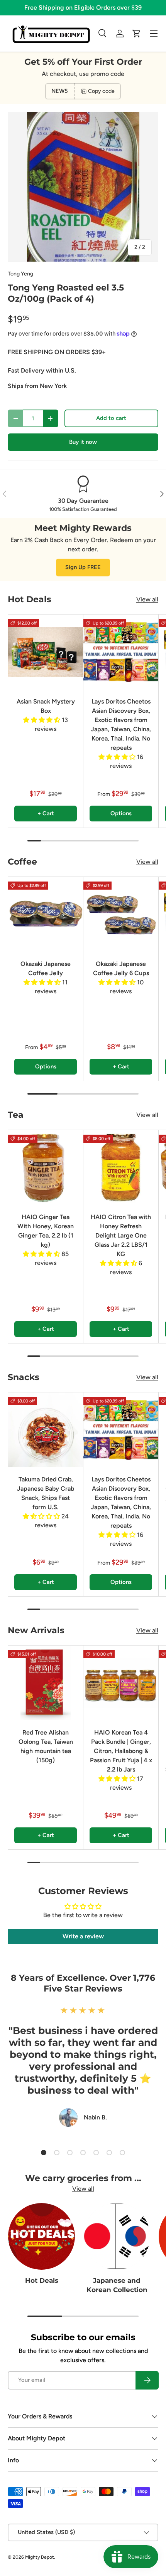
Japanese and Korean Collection (117, 2285)
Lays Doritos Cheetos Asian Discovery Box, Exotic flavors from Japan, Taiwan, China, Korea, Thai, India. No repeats (121, 725)
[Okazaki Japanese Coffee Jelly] (46, 914)
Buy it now (83, 442)
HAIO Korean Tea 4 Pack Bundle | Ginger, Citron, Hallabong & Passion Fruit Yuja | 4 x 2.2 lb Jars (121, 1751)
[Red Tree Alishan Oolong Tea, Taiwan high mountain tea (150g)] (46, 1683)
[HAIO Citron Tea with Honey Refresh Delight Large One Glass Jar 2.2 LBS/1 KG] (121, 1167)
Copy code (101, 91)
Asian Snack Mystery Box (46, 706)
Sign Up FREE (83, 567)
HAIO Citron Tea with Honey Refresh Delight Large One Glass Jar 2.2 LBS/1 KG (121, 1235)
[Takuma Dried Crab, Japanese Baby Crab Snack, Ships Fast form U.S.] (46, 1430)
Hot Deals (42, 2280)
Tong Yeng (20, 274)
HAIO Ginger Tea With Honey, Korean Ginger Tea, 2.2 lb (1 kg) (46, 1231)
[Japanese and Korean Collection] (117, 2236)
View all (147, 599)
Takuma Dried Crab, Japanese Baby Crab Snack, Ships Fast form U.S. (46, 1493)
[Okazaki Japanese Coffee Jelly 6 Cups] (121, 914)
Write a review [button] (83, 1936)
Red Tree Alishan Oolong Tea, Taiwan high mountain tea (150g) (46, 1746)
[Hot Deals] (41, 2236)
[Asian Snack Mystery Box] (46, 652)
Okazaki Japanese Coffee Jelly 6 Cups (121, 968)
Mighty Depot (40, 2557)
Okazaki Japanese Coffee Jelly (46, 968)
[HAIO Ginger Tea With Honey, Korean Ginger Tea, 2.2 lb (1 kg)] (46, 1167)
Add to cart (111, 418)
